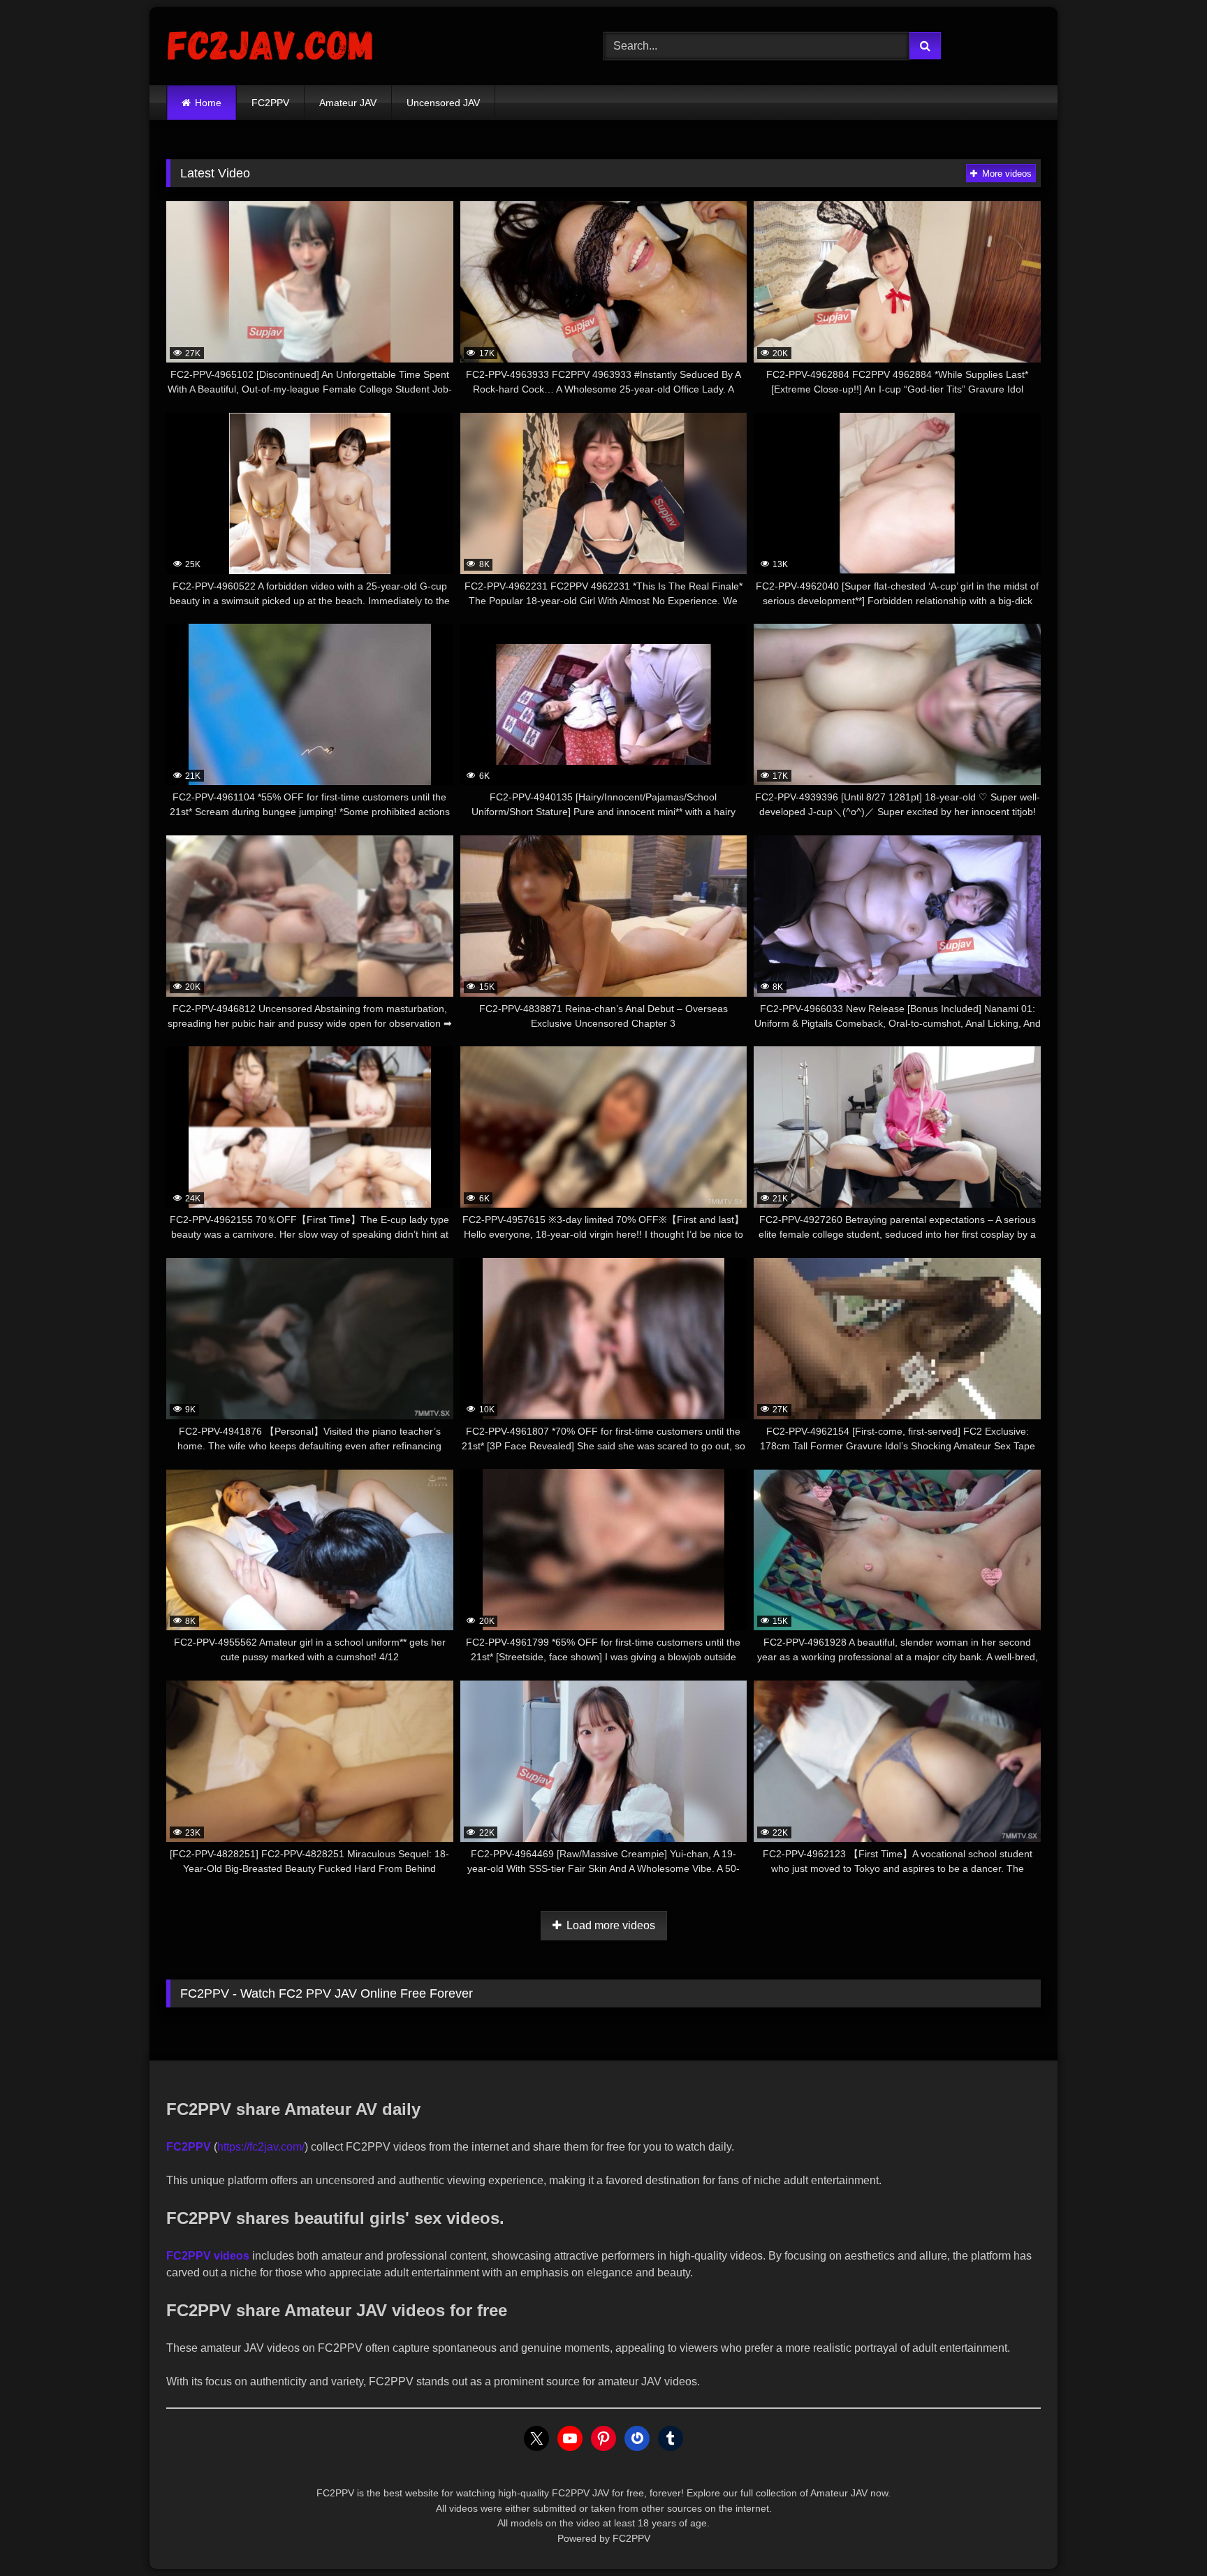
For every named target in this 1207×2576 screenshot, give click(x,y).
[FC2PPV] (271, 46)
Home (208, 103)
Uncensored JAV (443, 103)
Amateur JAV (348, 103)
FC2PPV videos (208, 2256)
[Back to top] (1164, 2534)
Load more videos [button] (609, 1925)
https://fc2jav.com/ (261, 2147)
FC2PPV (270, 103)
